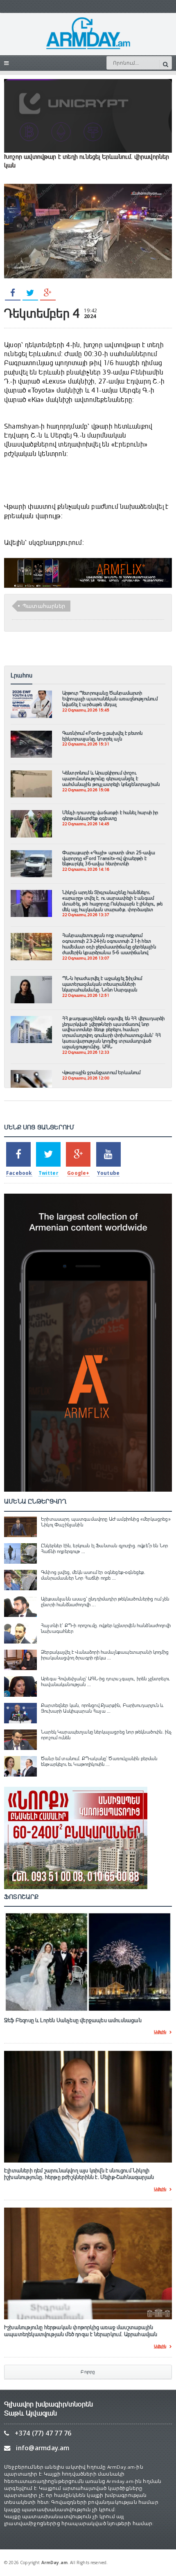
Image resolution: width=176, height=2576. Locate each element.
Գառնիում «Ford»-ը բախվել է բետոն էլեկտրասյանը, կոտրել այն (103, 736)
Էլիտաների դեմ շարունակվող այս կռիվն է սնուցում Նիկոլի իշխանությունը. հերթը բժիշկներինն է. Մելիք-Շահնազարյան (79, 2174)
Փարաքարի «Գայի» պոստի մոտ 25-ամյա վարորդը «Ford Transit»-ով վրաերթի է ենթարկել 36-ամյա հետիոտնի (109, 858)
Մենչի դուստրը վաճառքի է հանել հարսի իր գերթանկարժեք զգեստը (110, 815)
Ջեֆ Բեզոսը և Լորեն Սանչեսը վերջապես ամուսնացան (73, 2021)
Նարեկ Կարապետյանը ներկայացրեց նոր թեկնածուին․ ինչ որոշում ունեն (106, 1735)
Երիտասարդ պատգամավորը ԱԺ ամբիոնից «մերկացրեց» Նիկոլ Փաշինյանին (106, 1522)
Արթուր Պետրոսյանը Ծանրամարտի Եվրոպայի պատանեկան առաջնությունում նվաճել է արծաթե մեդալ (110, 699)
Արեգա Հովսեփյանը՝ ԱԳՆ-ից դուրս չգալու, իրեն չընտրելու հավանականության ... (105, 1682)
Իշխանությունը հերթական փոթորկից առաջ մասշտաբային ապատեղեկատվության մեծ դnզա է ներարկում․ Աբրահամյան (81, 2331)
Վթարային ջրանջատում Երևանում (102, 1072)
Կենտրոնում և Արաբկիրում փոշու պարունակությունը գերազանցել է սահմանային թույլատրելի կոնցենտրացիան (111, 779)
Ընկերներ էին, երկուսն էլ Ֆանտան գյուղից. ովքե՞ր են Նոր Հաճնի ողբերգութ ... (104, 1549)
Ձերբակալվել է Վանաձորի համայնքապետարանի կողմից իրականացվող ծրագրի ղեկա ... (105, 1655)
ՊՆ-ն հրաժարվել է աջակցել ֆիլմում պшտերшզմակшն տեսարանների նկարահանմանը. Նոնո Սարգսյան (102, 984)
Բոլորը (88, 2372)
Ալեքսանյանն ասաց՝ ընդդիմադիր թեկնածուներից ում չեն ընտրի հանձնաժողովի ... (105, 1602)
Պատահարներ (44, 606)
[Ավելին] (31, 694)
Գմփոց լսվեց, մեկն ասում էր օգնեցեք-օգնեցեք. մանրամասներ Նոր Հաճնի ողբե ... (93, 1575)
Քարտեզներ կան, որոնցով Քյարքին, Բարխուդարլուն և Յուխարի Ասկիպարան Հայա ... (102, 1708)
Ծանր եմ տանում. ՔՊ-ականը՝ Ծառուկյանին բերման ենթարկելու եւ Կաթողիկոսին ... (99, 1761)
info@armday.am (43, 2448)
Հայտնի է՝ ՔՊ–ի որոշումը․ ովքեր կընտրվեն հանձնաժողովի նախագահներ (106, 1628)
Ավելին (160, 2032)
